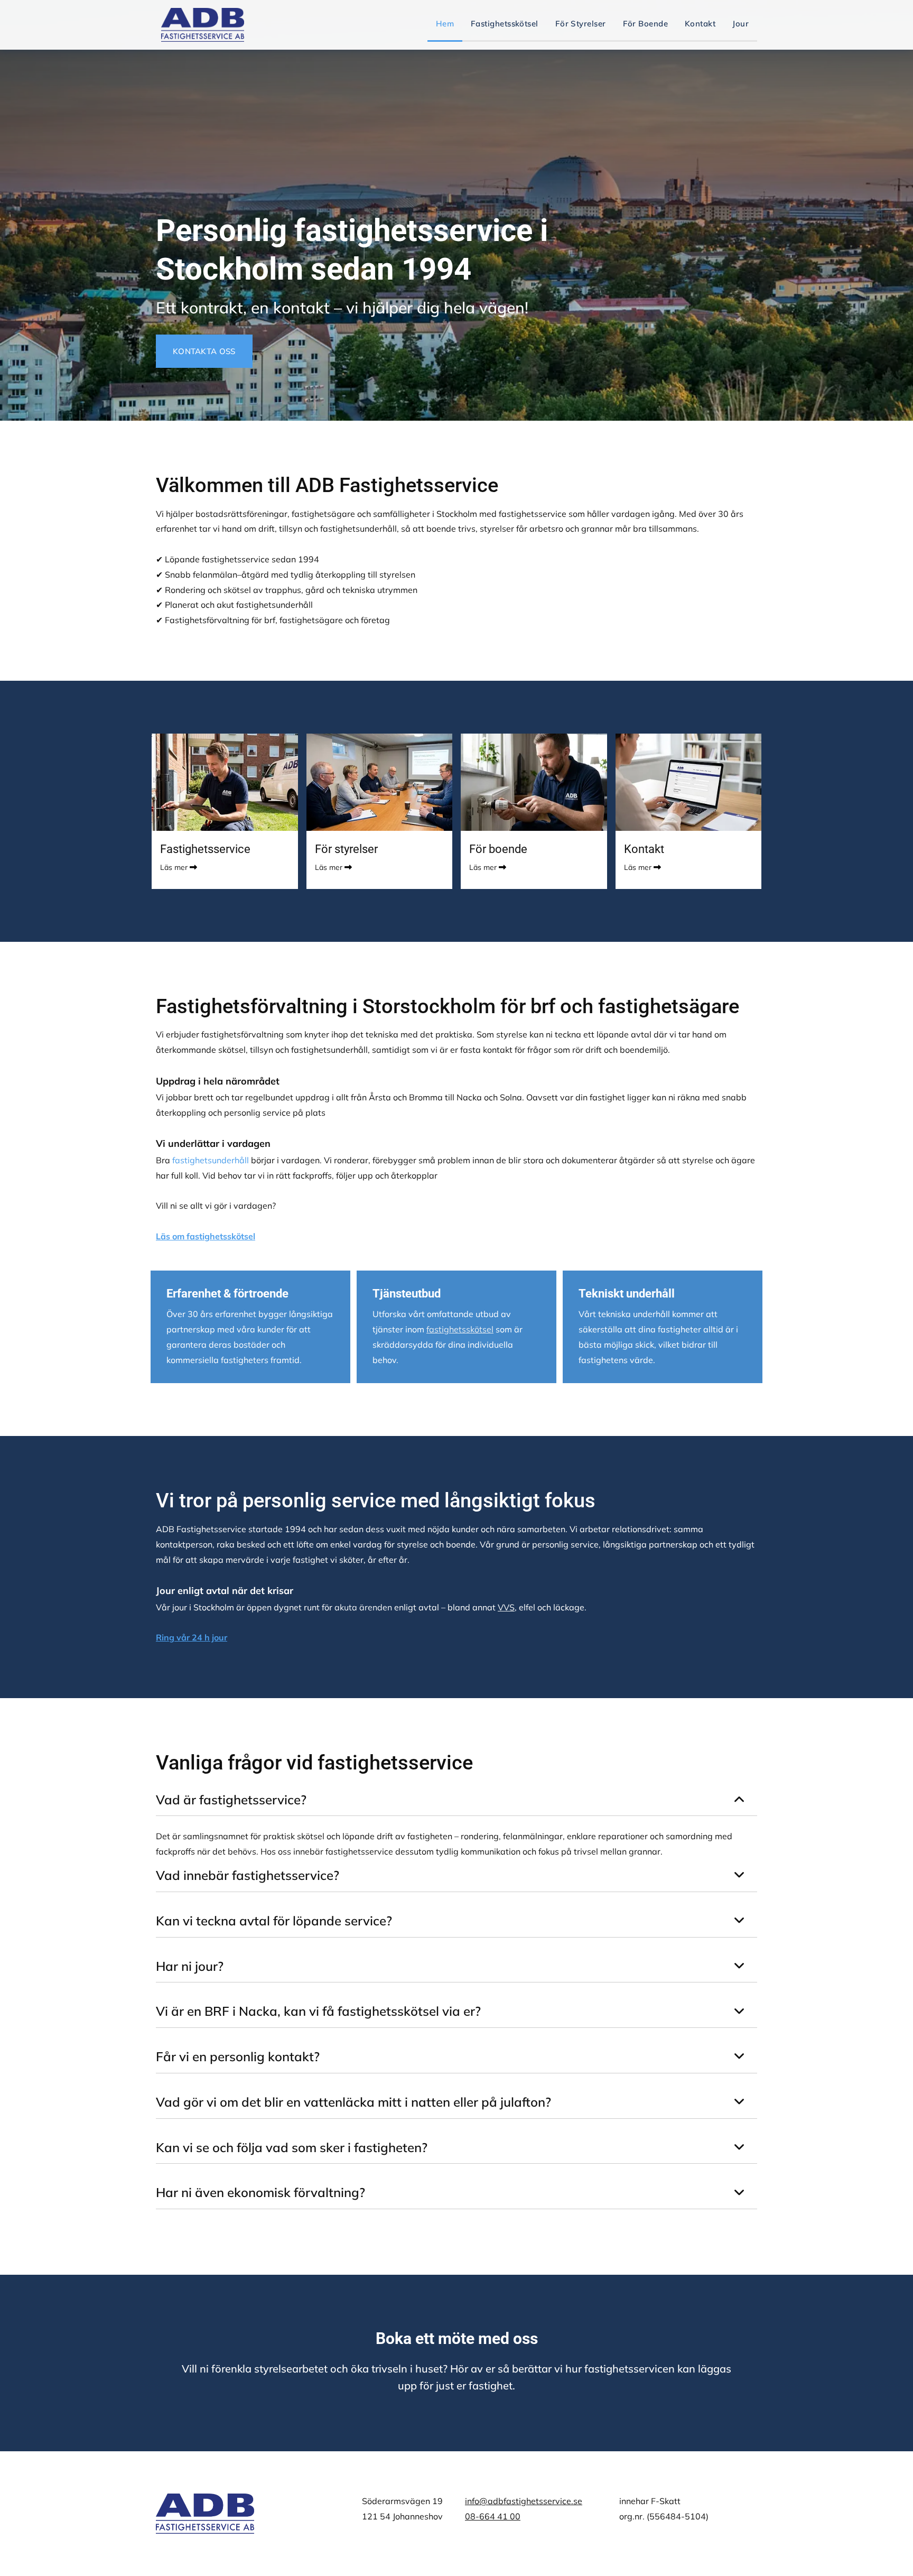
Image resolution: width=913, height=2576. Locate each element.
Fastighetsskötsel (505, 24)
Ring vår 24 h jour (192, 1637)
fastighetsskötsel (460, 1329)
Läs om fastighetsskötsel (206, 1236)
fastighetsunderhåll (211, 1160)
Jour (740, 24)
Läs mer (174, 867)
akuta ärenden (363, 1607)
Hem (445, 24)
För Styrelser (581, 24)
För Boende (646, 24)
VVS (506, 1607)
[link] (739, 1800)
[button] (204, 351)
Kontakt (700, 24)
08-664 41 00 (493, 2516)
